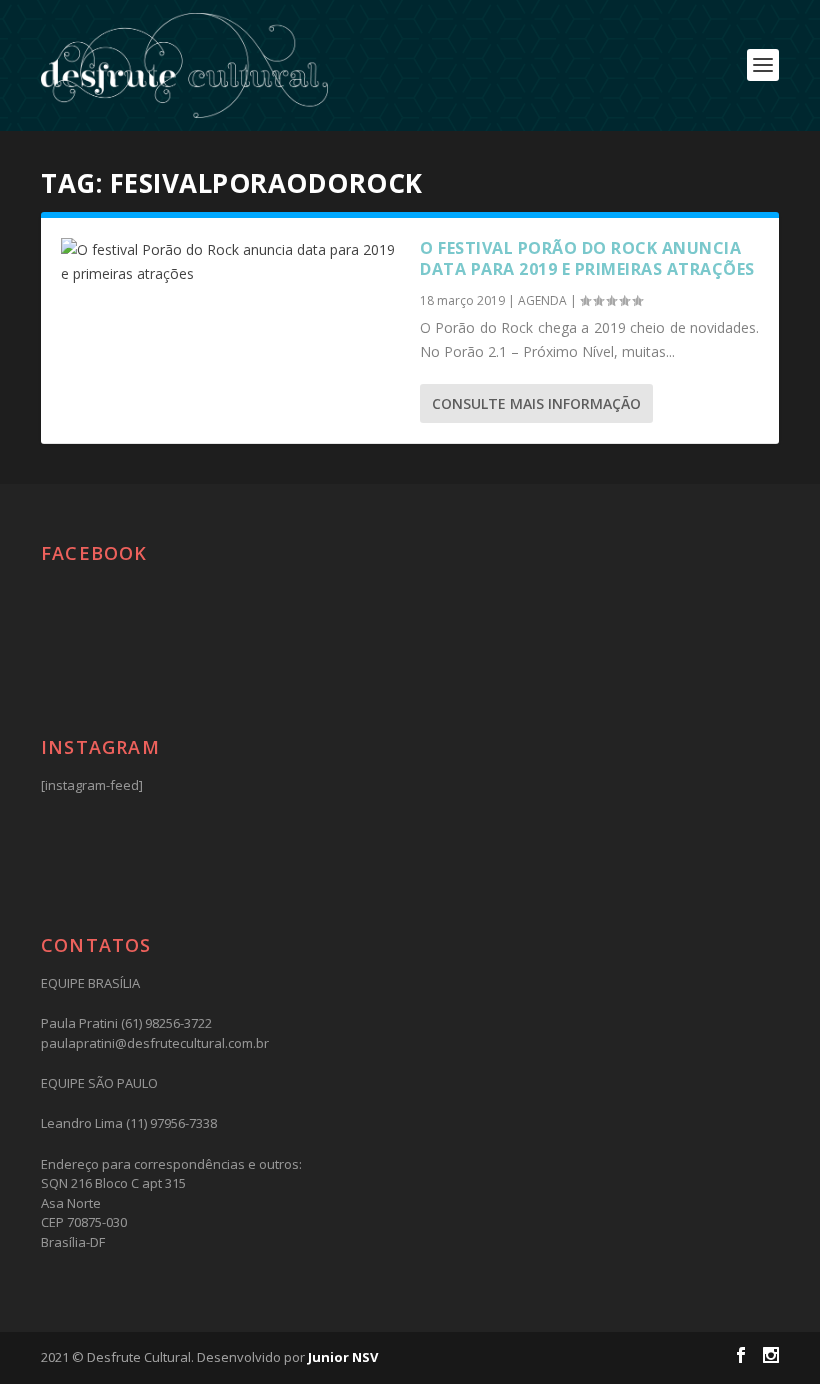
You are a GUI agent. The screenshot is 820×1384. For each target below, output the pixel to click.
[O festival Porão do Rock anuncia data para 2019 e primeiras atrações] (230, 262)
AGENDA (542, 300)
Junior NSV (343, 1357)
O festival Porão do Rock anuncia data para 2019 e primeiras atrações (587, 258)
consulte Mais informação (536, 403)
